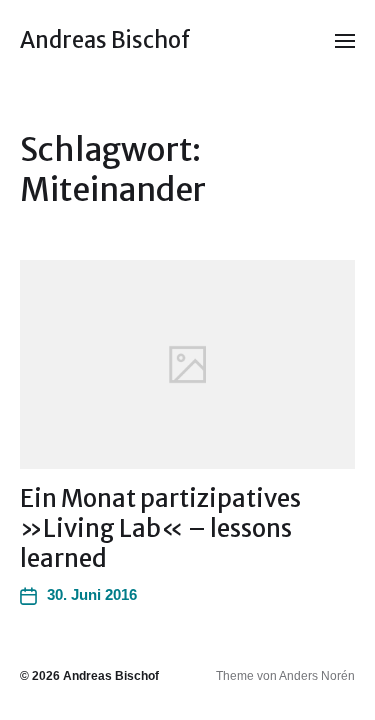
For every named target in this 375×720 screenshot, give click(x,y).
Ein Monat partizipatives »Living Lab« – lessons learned (160, 528)
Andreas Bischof (105, 40)
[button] (345, 40)
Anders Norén (317, 676)
